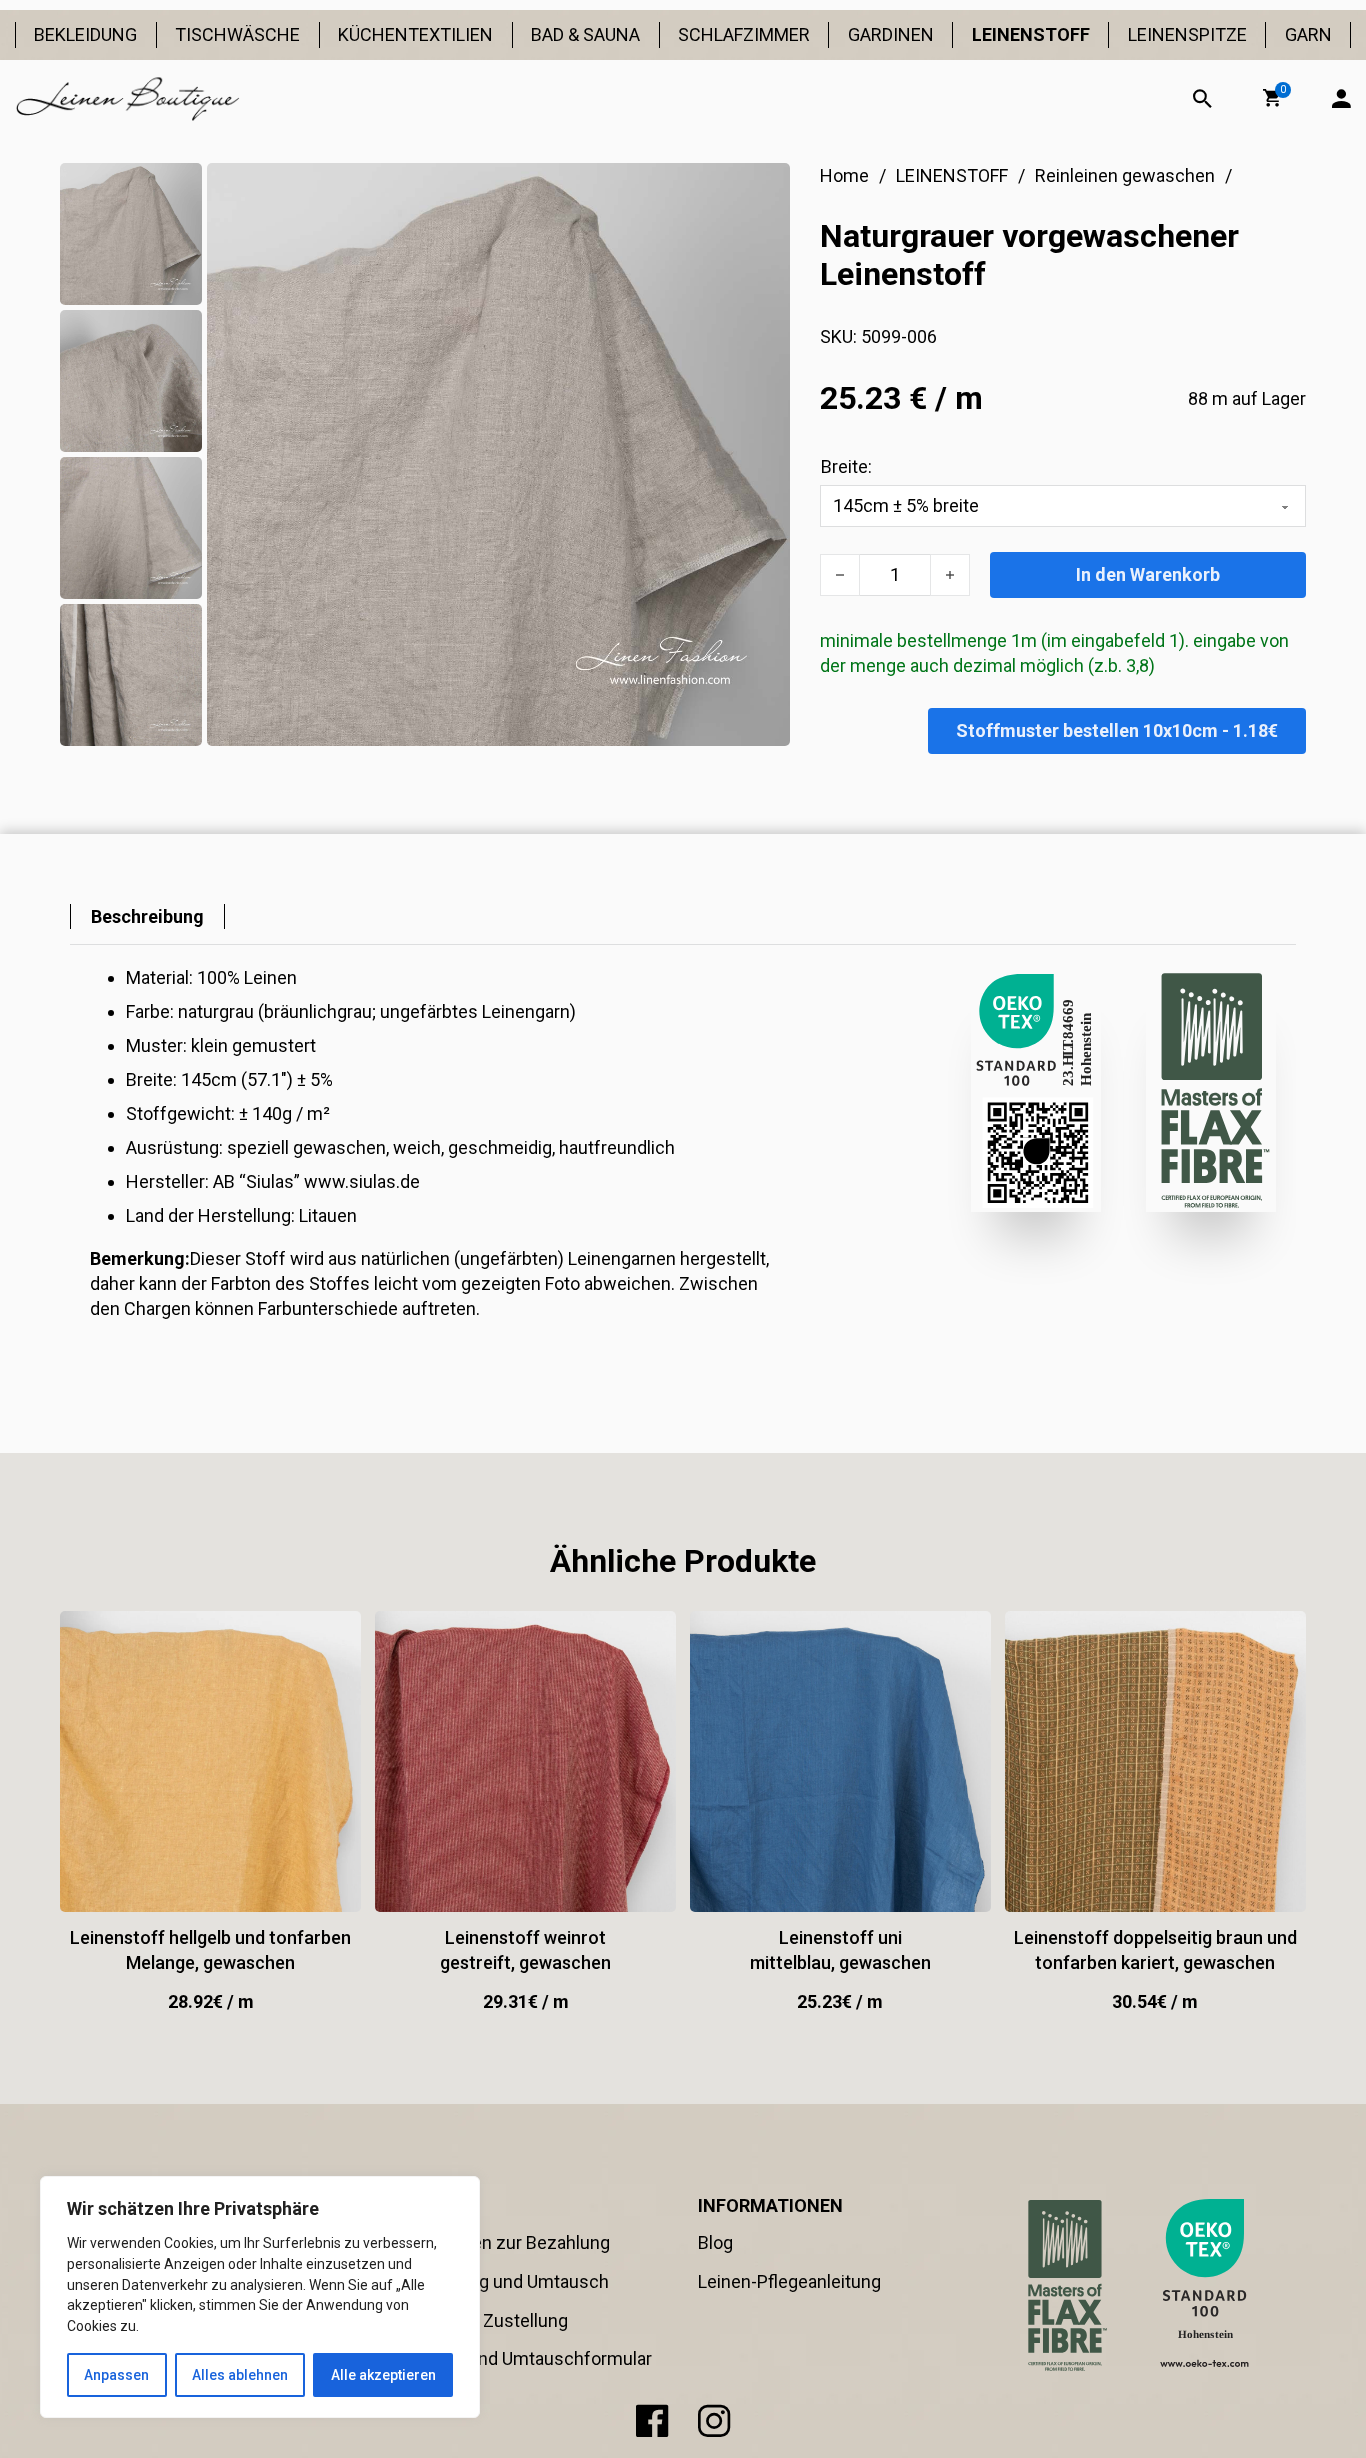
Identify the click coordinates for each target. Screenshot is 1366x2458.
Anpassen (116, 2375)
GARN (1308, 34)
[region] (260, 2297)
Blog (715, 2242)
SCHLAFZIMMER (744, 34)
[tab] (147, 916)
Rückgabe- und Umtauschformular (515, 2358)
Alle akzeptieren (383, 2375)
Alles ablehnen (240, 2375)
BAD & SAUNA (585, 34)
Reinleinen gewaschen (1125, 175)
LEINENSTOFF (1031, 34)
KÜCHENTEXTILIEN (415, 34)
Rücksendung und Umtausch (494, 2281)
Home (844, 175)
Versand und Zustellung (473, 2320)
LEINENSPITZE (1187, 34)
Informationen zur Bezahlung (494, 2242)
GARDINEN (891, 34)
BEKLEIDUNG (85, 34)
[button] (1272, 98)
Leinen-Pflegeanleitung (789, 2281)
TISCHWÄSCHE (237, 34)
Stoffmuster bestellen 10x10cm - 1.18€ (1117, 730)
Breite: (846, 466)
